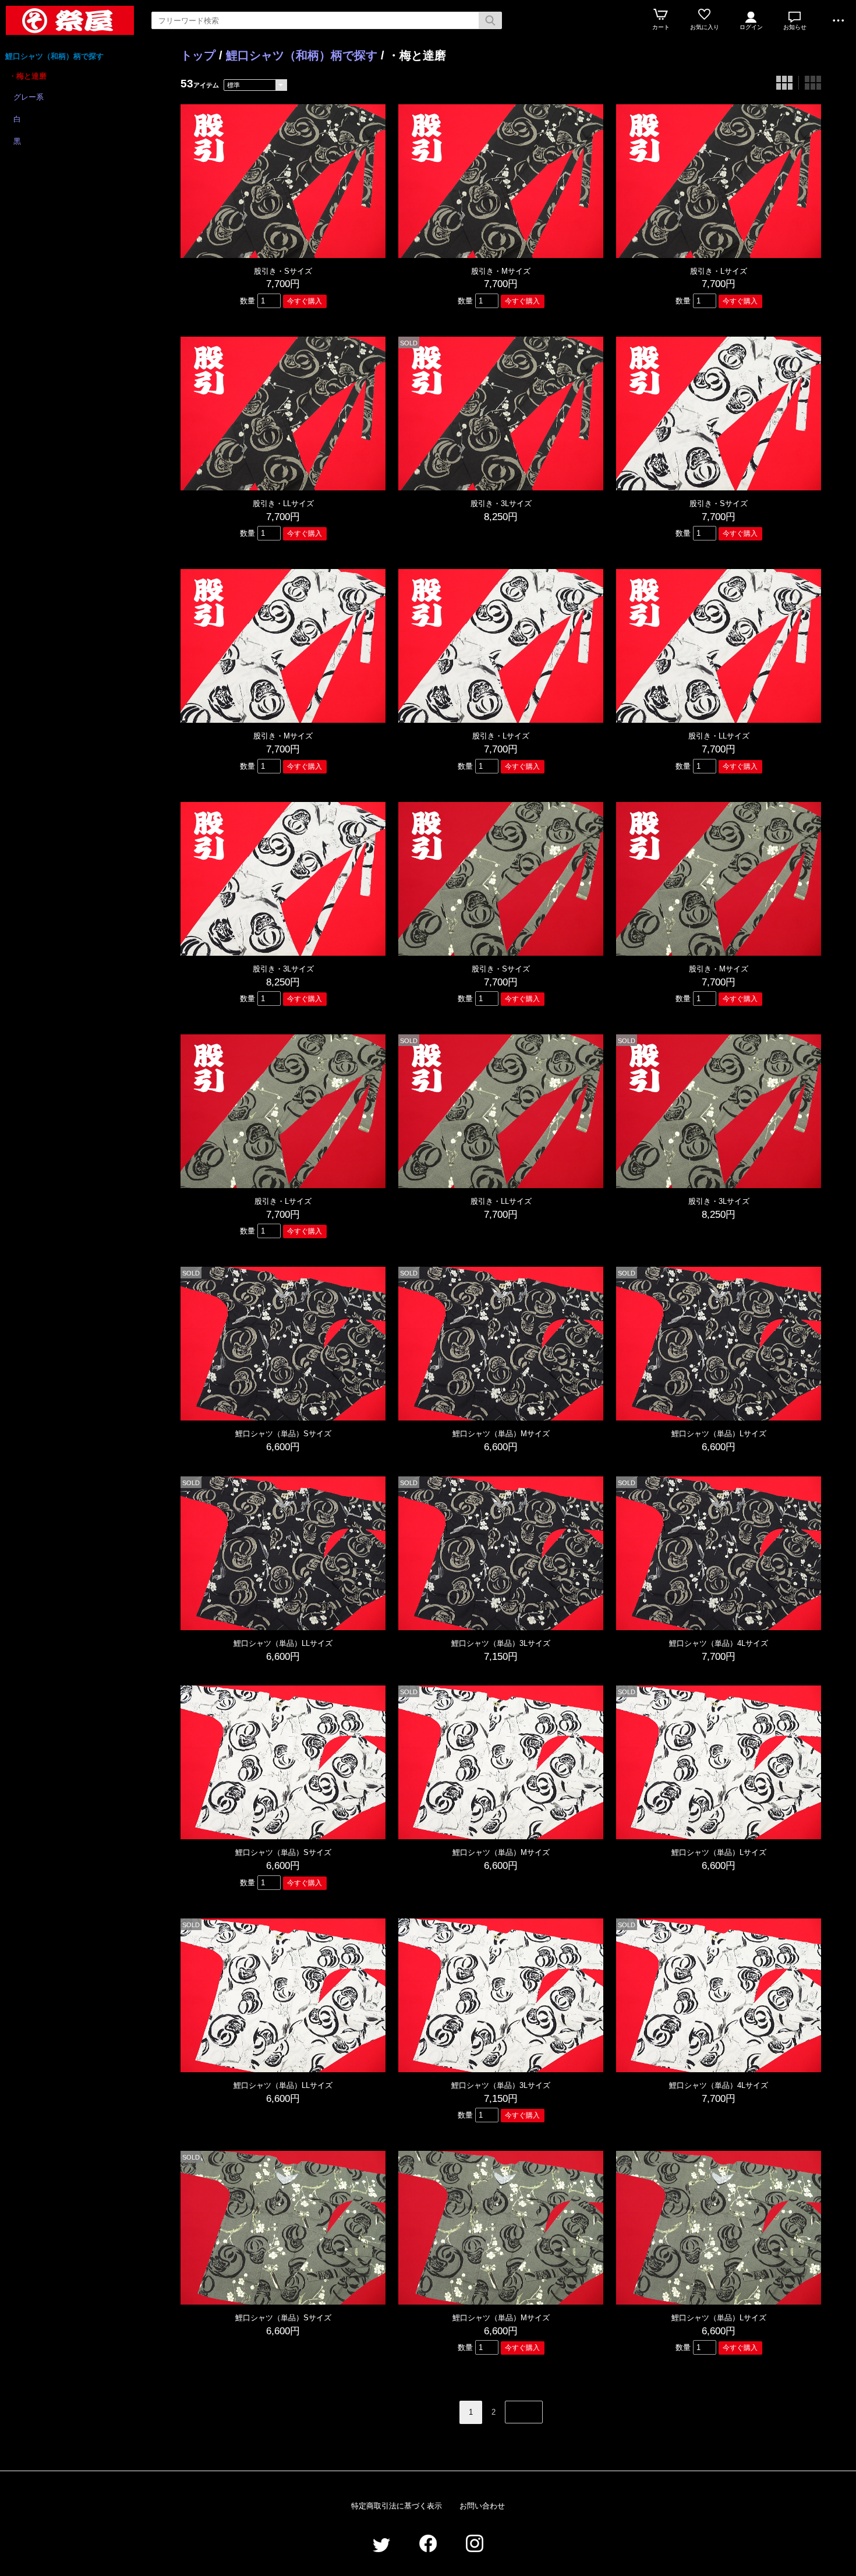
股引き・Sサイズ (283, 271)
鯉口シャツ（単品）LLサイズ (283, 1643)
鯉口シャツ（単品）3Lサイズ (501, 1643)
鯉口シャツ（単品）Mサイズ (501, 1434)
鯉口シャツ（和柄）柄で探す (54, 56)
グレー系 (29, 97)
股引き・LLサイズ (283, 503)
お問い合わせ (482, 2506)
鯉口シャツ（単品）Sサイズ (283, 1434)
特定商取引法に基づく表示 (397, 2506)
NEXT (524, 2412)
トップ (198, 55)
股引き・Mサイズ (501, 271)
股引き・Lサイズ (719, 271)
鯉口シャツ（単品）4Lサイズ (719, 1643)
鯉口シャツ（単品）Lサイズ (719, 1434)
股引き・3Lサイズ (501, 503)
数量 (247, 301)
